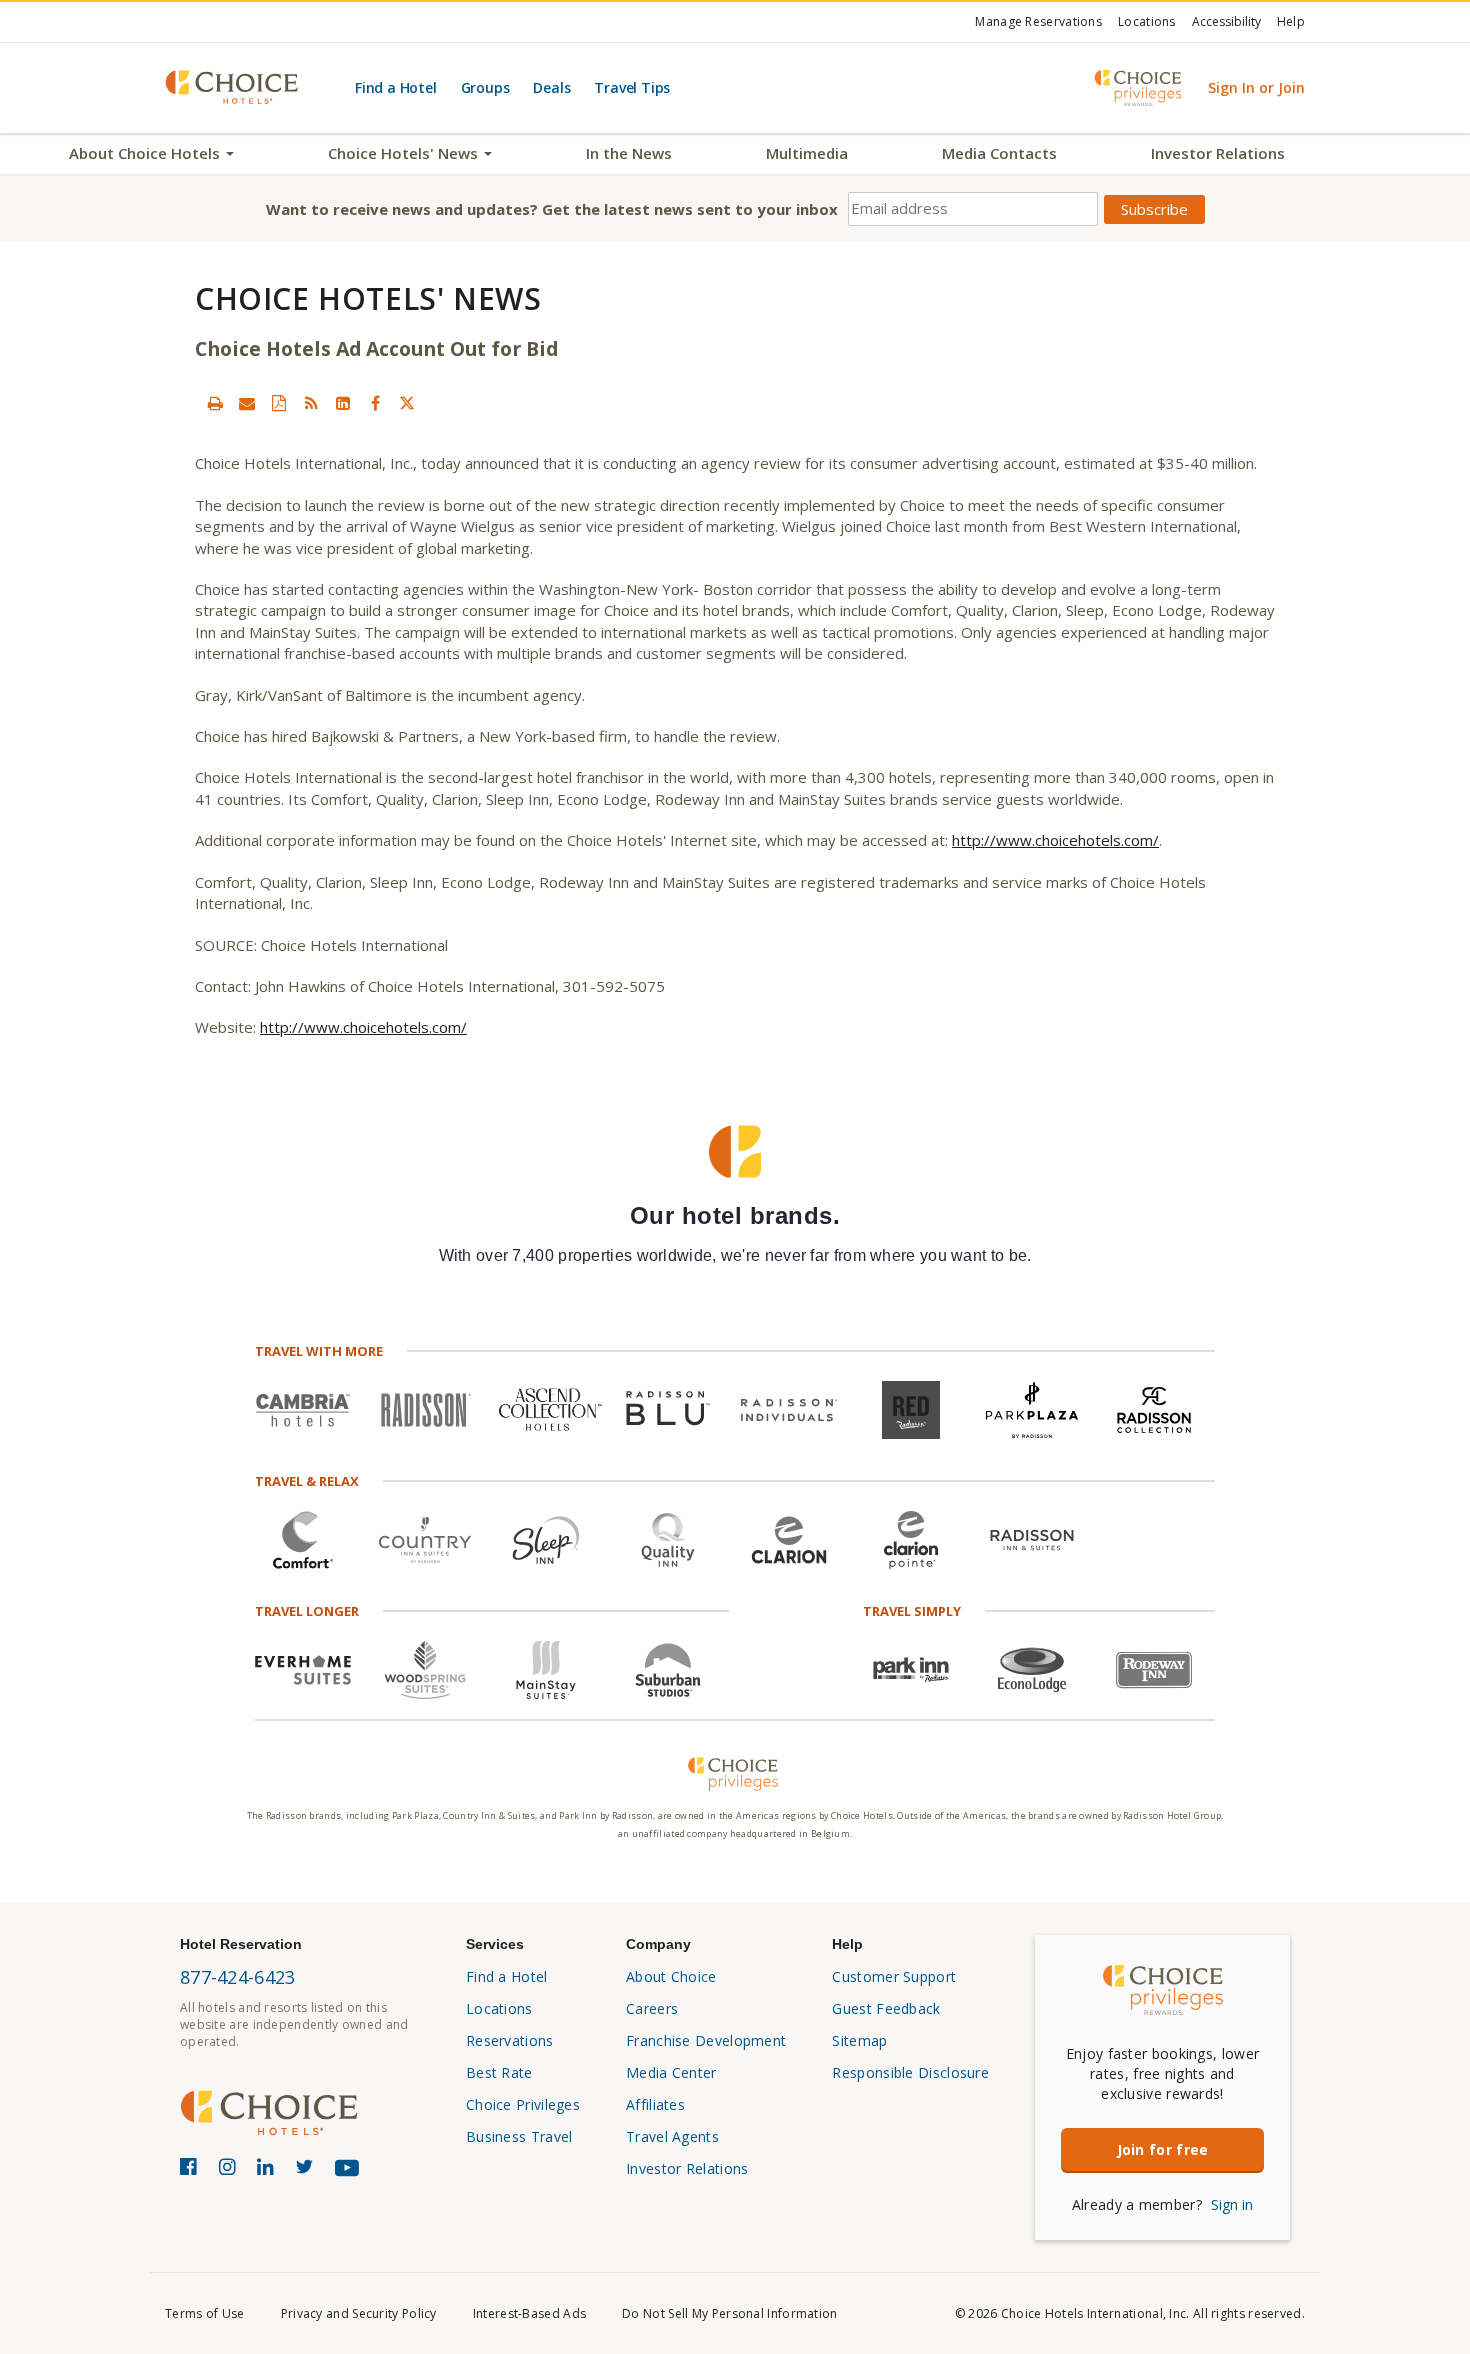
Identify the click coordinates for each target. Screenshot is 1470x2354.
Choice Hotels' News (405, 153)
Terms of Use (205, 2313)
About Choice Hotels (146, 153)
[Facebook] (191, 2170)
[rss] (311, 403)
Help (1291, 21)
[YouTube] (351, 2175)
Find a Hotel (396, 87)
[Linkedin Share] (343, 403)
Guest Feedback (886, 2008)
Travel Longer (307, 1611)
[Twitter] (307, 2170)
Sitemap (859, 2040)
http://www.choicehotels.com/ (1055, 840)
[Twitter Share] (407, 403)
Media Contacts (999, 153)
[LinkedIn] (268, 2170)
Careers (652, 2008)
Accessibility (1226, 21)
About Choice (671, 1976)
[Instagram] (230, 2170)
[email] (247, 403)
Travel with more (319, 1351)
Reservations (510, 2040)
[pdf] (279, 403)
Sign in (1232, 2204)
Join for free (1163, 2149)
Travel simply (912, 1611)
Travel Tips (632, 87)
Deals (551, 87)
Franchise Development (706, 2040)
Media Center (671, 2072)
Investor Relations (1218, 153)
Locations (1147, 21)
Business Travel (519, 2136)
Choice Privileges (523, 2104)
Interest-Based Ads (529, 2313)
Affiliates (655, 2104)
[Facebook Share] (375, 403)
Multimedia (807, 153)
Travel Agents (672, 2136)
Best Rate (499, 2072)
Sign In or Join (1256, 87)
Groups (485, 87)
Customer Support (894, 1976)
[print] (215, 403)
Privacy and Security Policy (359, 2313)
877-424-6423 (238, 1977)
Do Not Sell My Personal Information (730, 2313)
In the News (629, 153)
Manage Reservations (1038, 21)
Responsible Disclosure (910, 2072)
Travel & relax (307, 1481)
